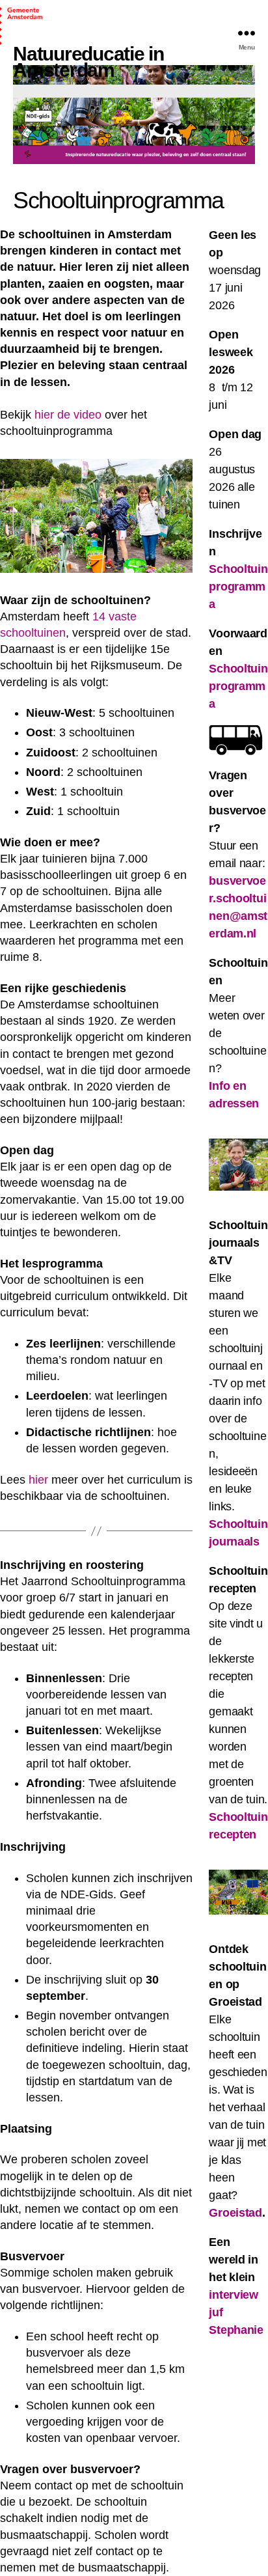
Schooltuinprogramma (238, 686)
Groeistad (235, 2213)
